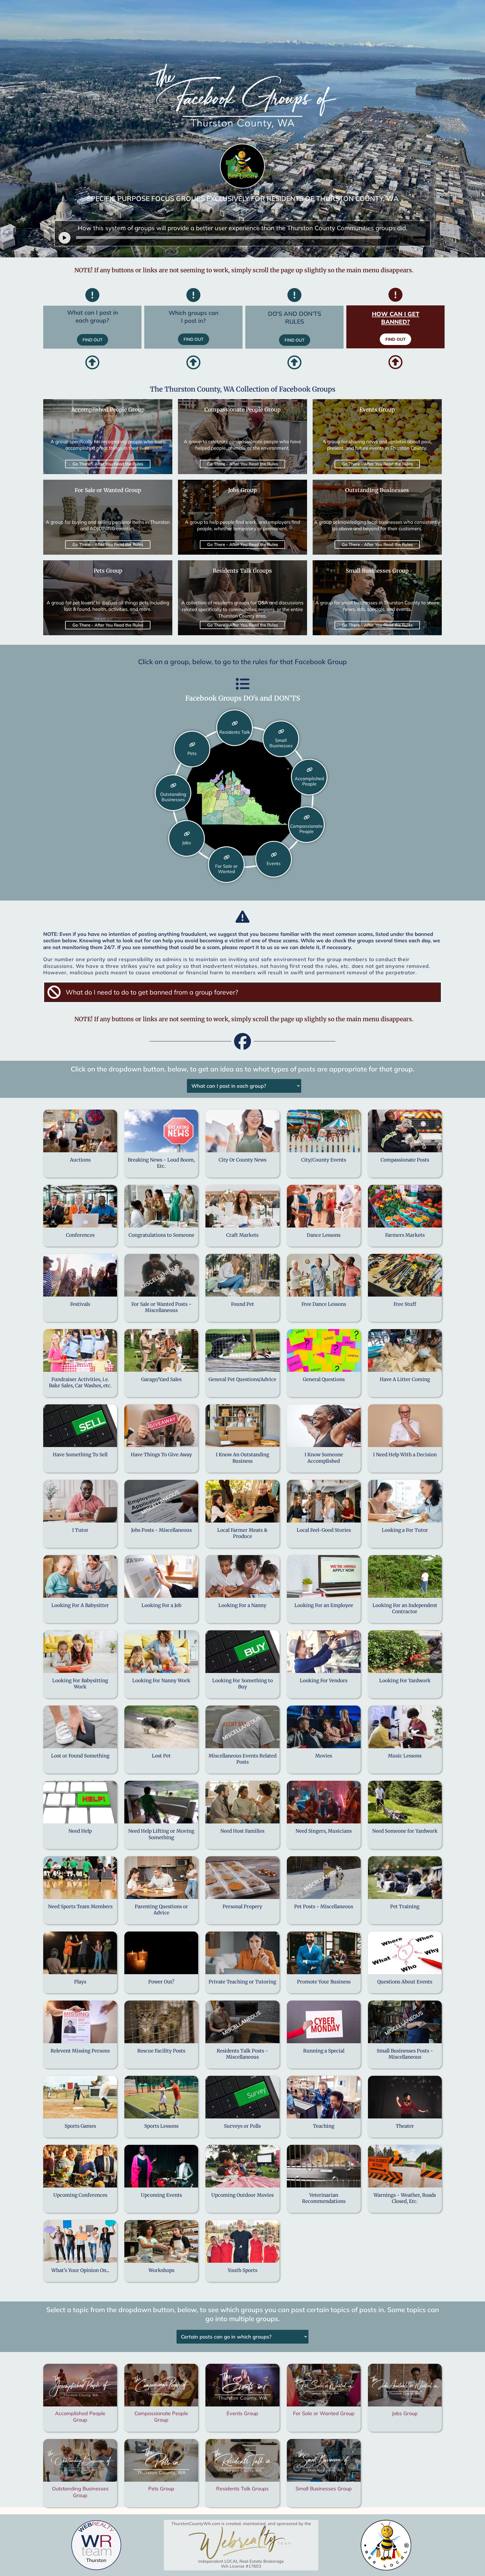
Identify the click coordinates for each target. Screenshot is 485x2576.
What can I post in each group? (92, 316)
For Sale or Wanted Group (324, 2413)
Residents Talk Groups (242, 2489)
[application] (244, 237)
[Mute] (407, 238)
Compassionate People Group (161, 2417)
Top (472, 2563)
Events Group (242, 2413)
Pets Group (161, 2489)
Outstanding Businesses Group (80, 2492)
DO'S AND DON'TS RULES (295, 317)
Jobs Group (405, 2413)
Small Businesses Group (324, 2489)
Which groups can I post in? (194, 316)
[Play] (65, 238)
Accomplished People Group (80, 2417)
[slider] (421, 237)
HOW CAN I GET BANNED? (396, 318)
